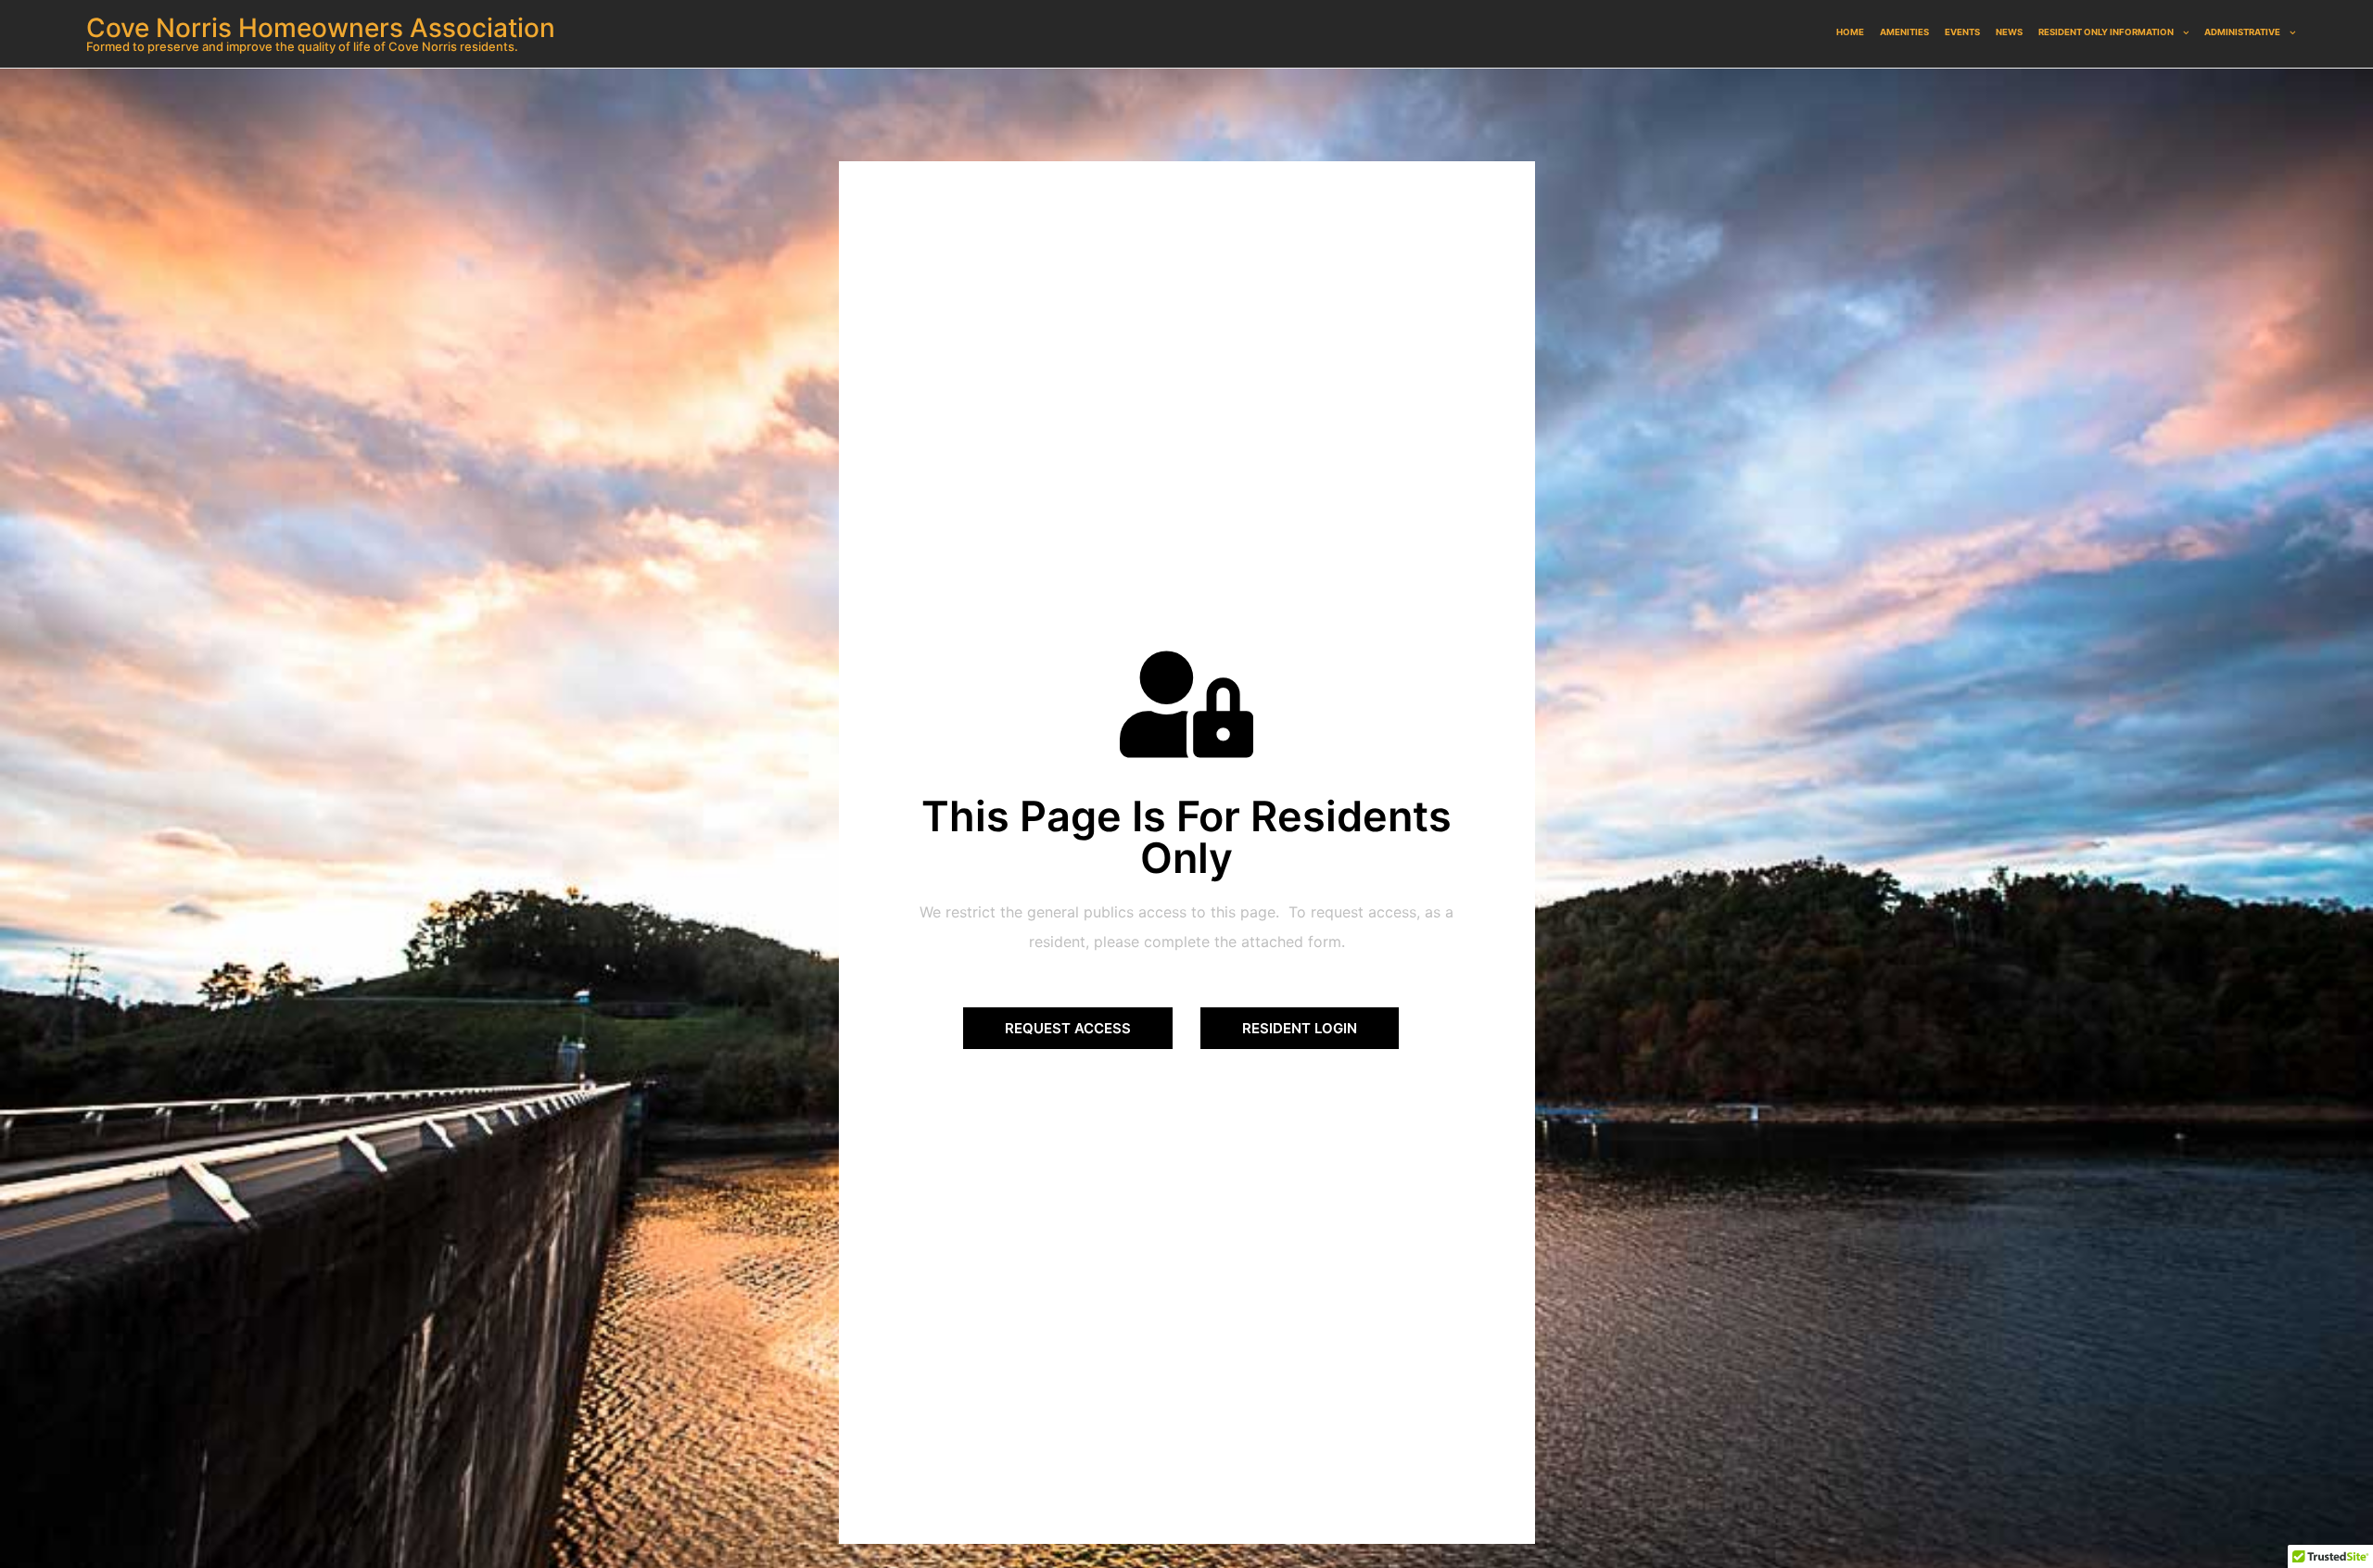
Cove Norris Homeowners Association (321, 28)
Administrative (2242, 32)
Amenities (1904, 32)
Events (1962, 32)
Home (1850, 32)
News (2009, 32)
